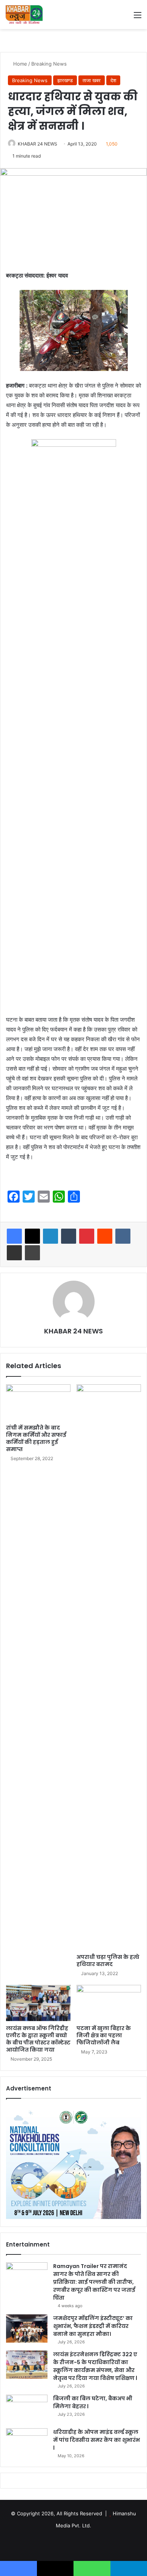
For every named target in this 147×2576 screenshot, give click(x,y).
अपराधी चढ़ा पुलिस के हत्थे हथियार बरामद (108, 1961)
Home (19, 64)
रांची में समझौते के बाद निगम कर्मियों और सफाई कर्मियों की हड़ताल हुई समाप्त (36, 1438)
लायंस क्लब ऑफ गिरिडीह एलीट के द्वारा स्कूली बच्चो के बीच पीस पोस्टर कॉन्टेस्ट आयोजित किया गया (38, 2039)
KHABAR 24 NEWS (38, 144)
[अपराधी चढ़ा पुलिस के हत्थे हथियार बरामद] (109, 1667)
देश (113, 80)
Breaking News (49, 64)
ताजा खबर (92, 80)
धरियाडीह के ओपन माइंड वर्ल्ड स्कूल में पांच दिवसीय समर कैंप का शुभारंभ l (96, 2440)
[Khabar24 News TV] (24, 15)
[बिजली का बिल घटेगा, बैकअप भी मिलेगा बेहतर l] (27, 2409)
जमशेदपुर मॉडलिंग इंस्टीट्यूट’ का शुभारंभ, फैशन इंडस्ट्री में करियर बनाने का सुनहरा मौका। (93, 2326)
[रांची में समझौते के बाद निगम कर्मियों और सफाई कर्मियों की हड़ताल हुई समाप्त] (38, 1402)
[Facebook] (14, 1236)
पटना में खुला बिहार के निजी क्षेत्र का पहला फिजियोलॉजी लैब (104, 2035)
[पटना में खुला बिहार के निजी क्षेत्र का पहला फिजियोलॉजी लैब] (109, 2003)
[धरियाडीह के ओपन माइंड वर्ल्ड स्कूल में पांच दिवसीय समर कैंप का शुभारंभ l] (27, 2442)
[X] (32, 1236)
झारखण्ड (65, 80)
